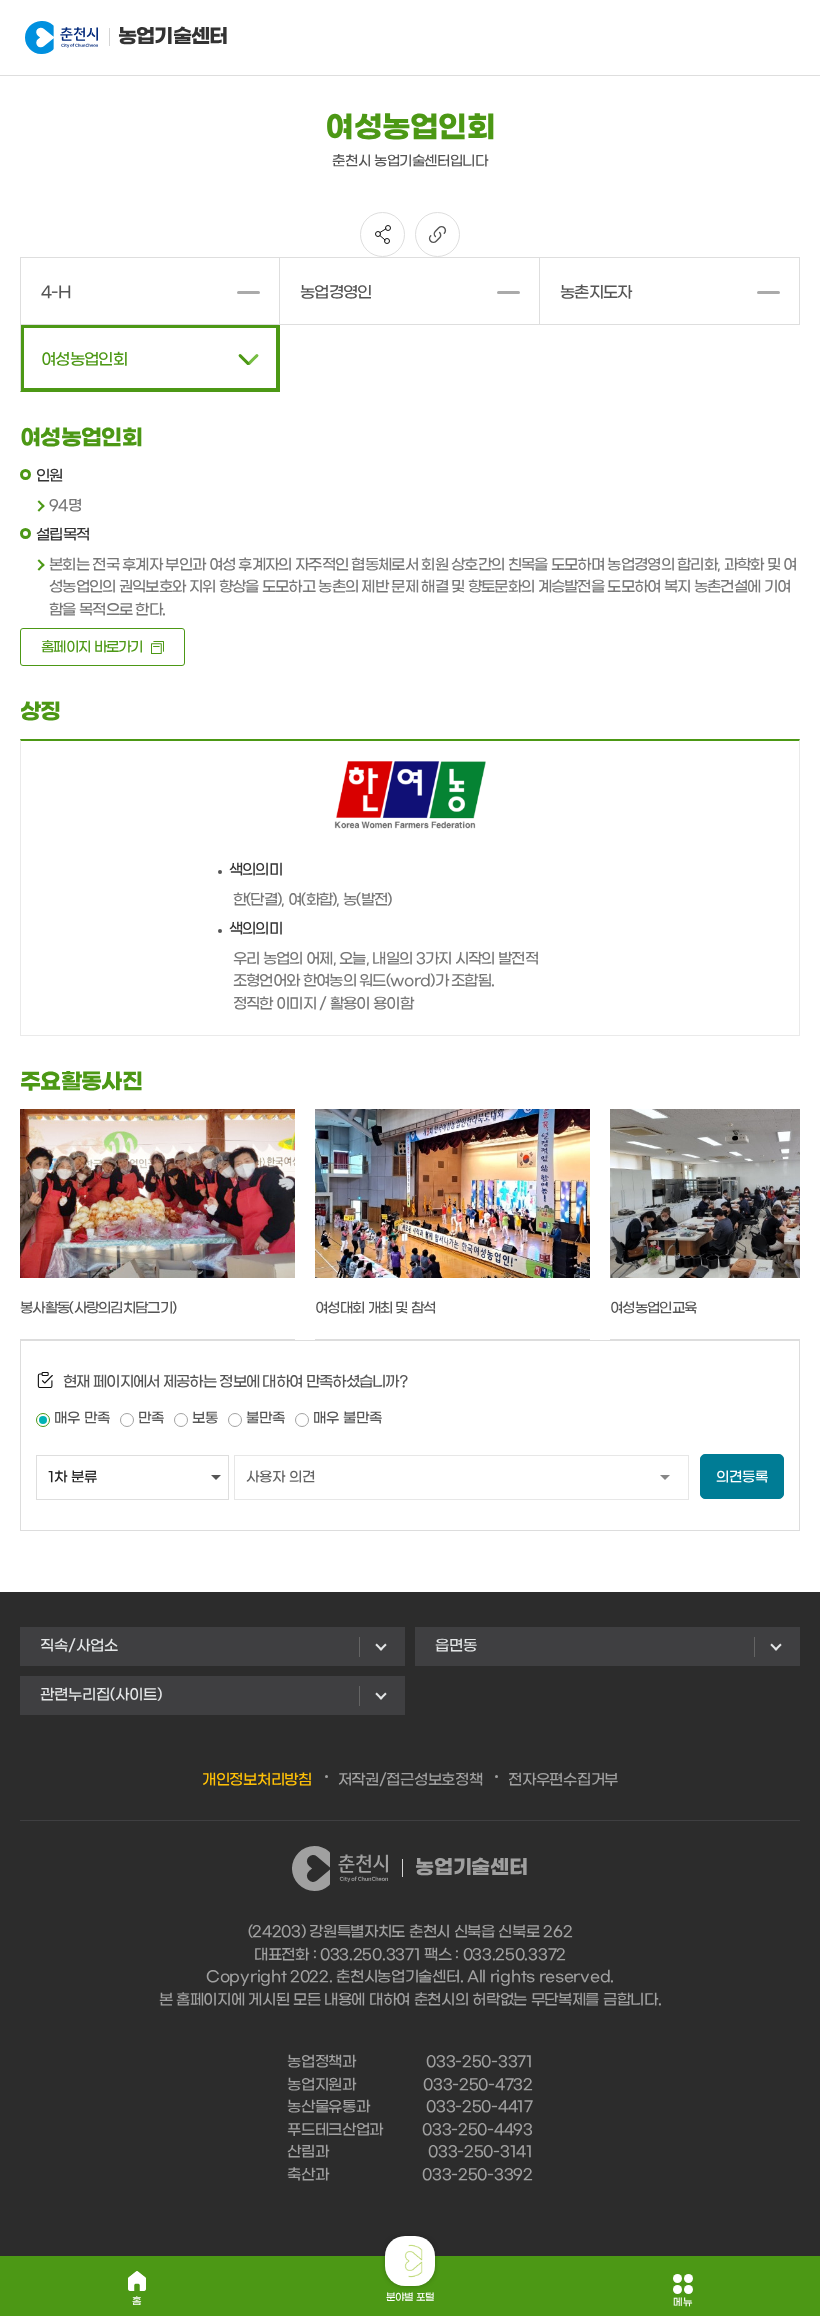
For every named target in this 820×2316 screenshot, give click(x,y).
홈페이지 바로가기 (92, 647)
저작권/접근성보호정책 (410, 1780)
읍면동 (456, 1646)
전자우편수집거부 (563, 1780)
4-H (56, 292)
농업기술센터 (170, 37)
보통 (205, 1418)
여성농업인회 (84, 359)
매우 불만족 (347, 1418)
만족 (151, 1418)
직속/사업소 (79, 1646)
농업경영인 (336, 292)
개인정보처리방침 (257, 1780)
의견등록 (742, 1477)
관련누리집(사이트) (101, 1695)
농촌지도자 (596, 292)
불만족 (265, 1418)
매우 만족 (82, 1418)
